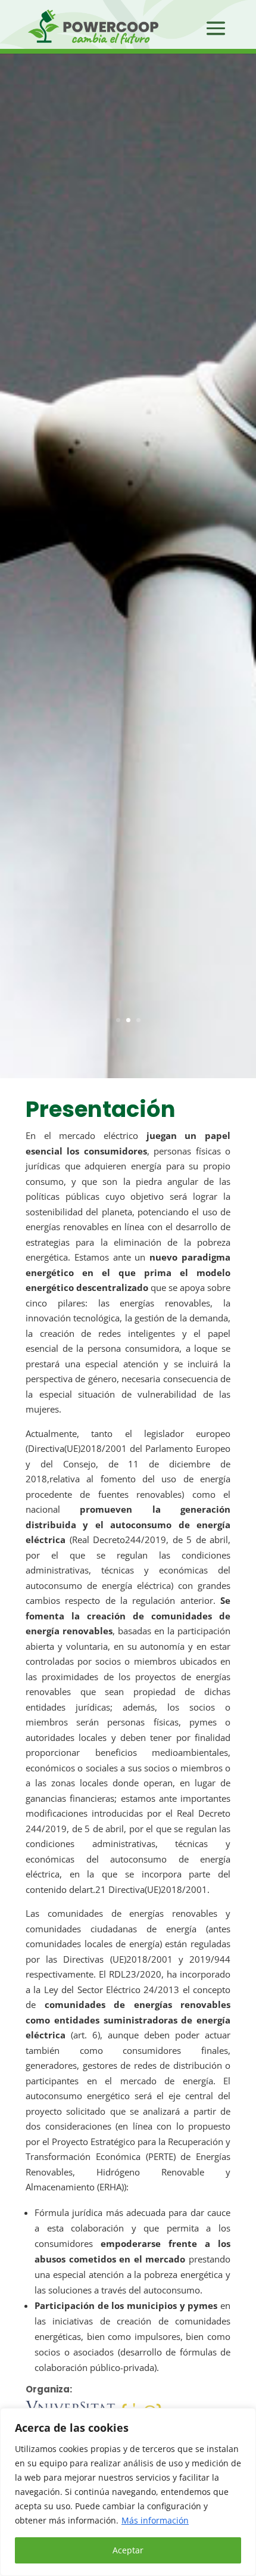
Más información (155, 2520)
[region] (128, 2492)
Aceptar (128, 2550)
